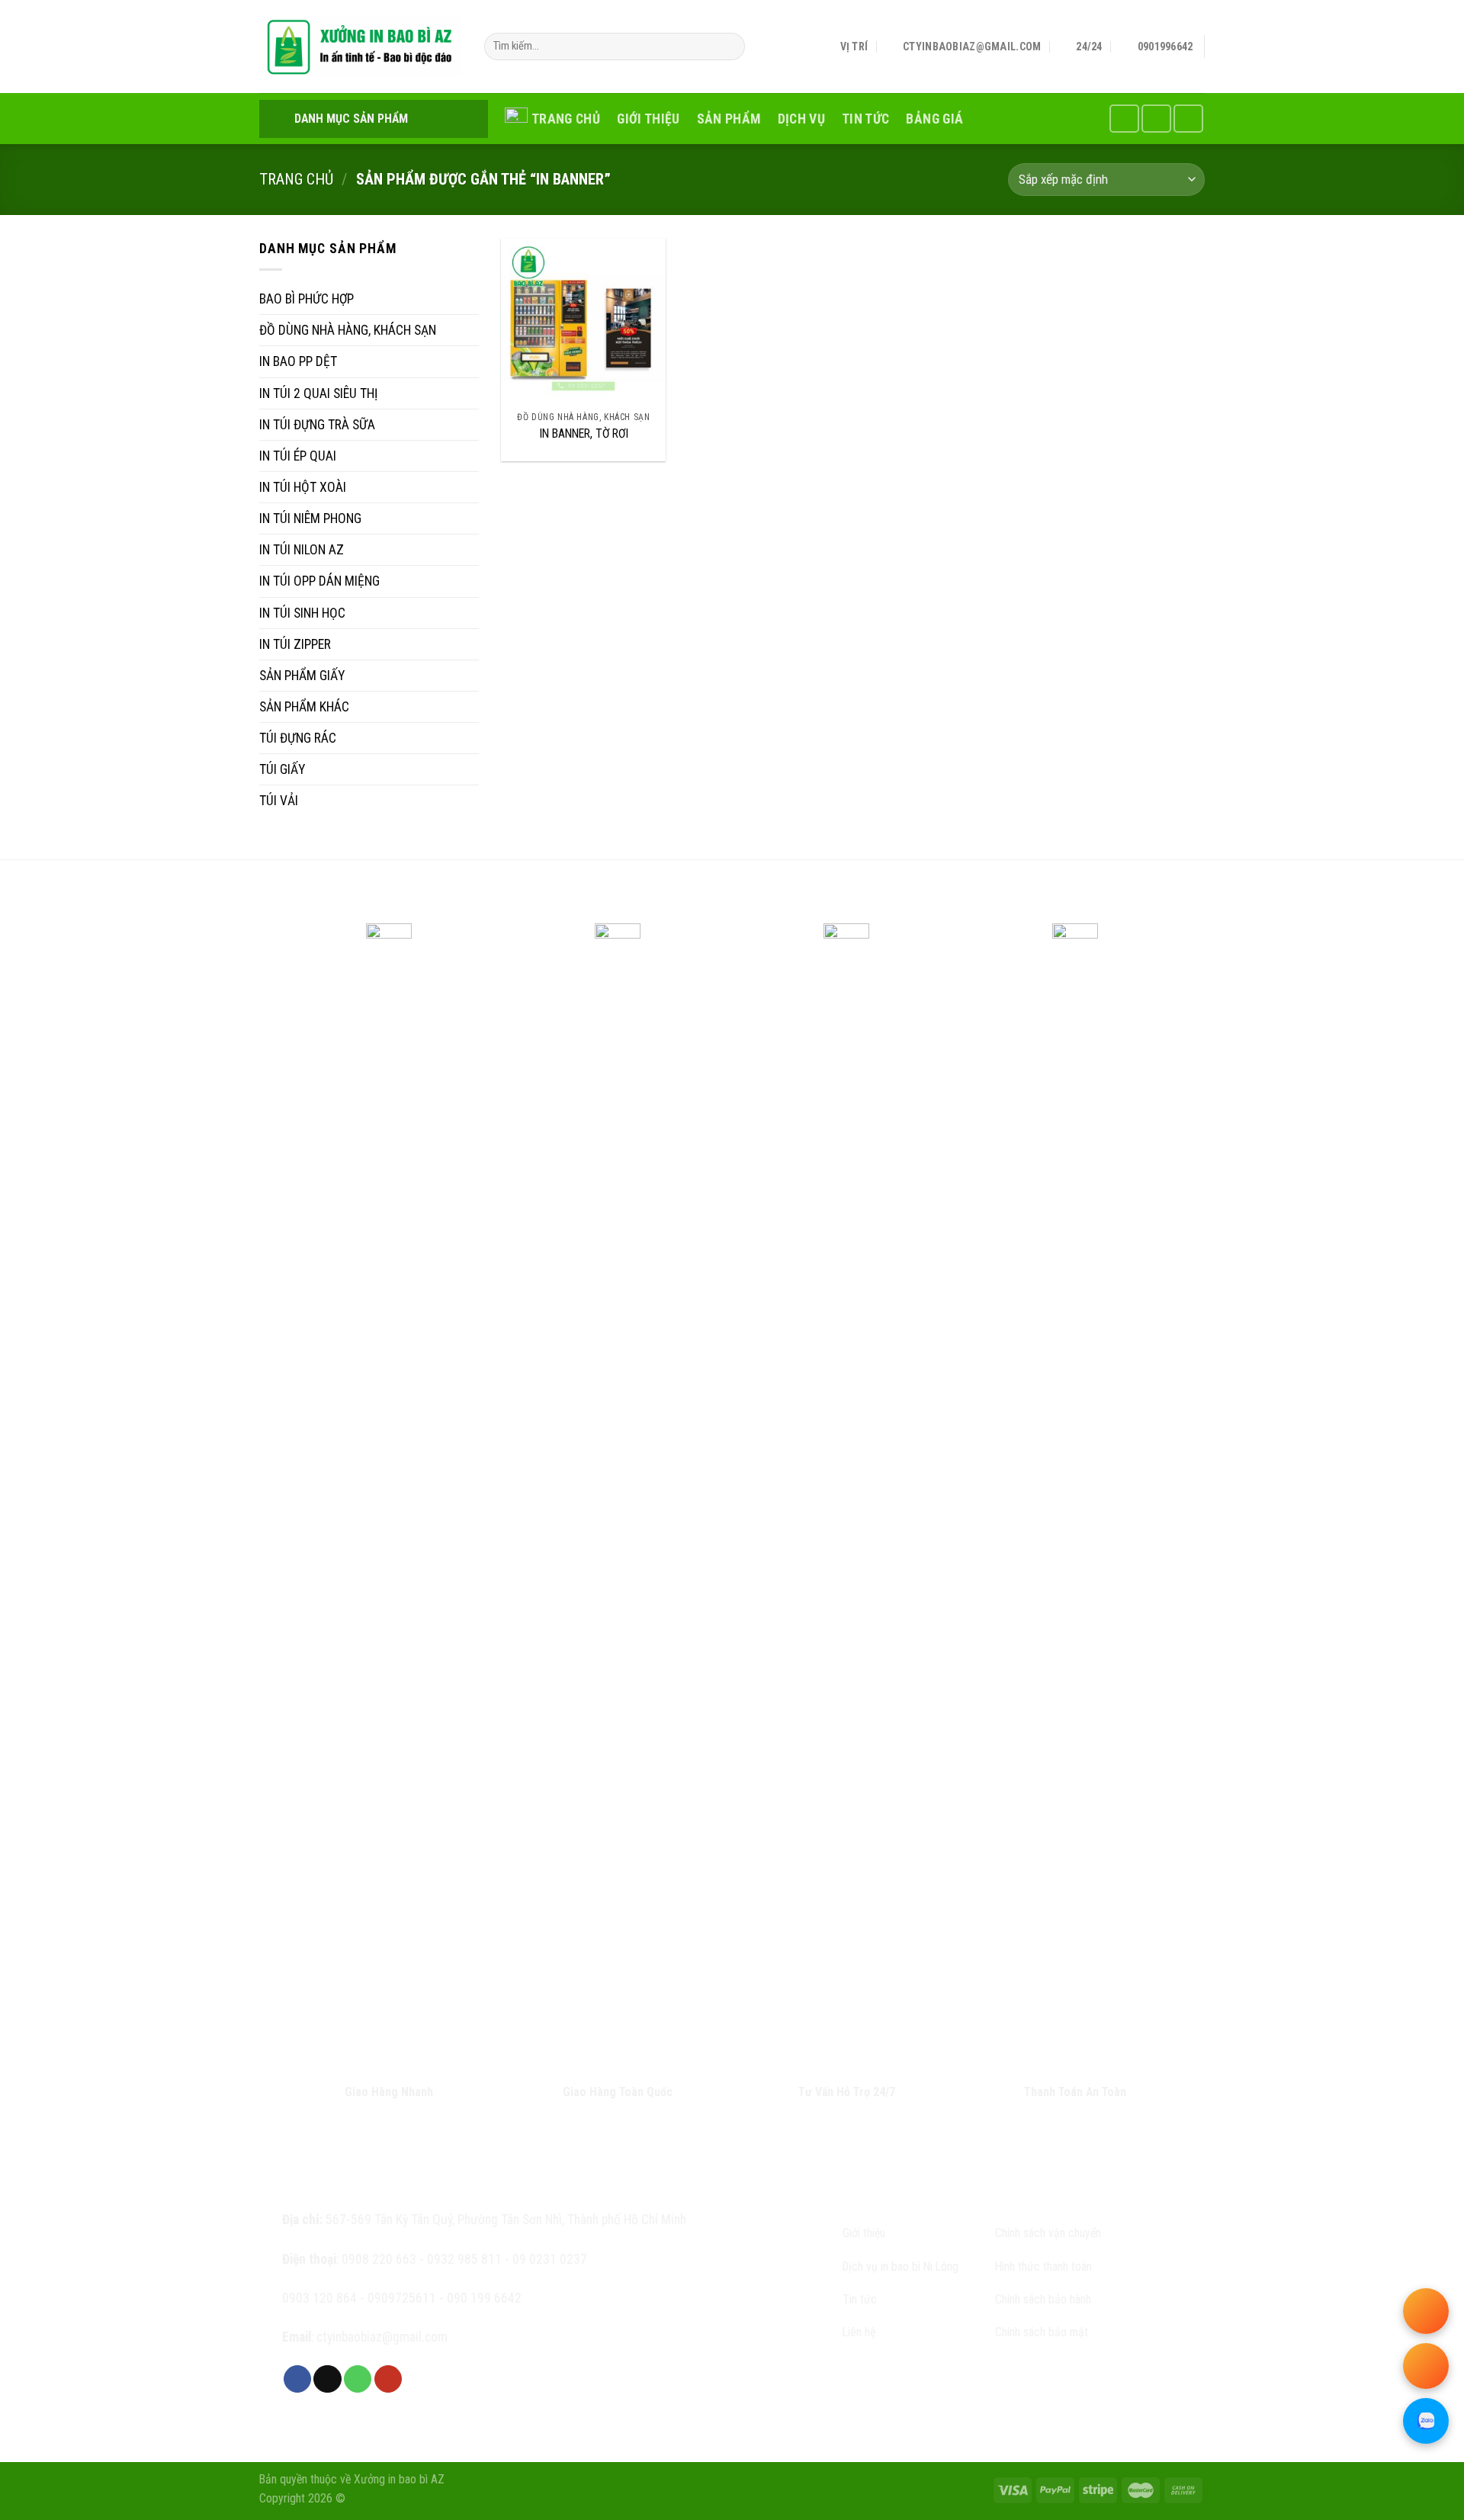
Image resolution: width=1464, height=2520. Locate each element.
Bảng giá (934, 119)
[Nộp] (729, 47)
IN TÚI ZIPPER (295, 644)
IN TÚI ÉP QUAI (298, 456)
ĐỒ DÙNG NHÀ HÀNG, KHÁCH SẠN (348, 330)
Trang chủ (566, 119)
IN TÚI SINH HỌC (302, 613)
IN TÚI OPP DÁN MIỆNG (319, 581)
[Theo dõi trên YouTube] (1188, 118)
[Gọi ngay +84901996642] (1426, 2311)
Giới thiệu (649, 119)
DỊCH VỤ (801, 119)
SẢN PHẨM (729, 119)
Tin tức (865, 119)
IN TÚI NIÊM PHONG (310, 518)
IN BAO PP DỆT (298, 361)
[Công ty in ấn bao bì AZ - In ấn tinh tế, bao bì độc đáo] (360, 47)
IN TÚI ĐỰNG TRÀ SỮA (317, 425)
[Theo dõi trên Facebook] (1124, 118)
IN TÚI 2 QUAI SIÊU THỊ (318, 393)
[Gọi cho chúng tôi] (1156, 118)
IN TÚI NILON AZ (302, 550)
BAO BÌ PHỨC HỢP (307, 299)
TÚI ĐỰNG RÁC (298, 738)
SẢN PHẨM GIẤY (302, 676)
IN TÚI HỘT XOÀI (303, 487)
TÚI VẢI (279, 801)
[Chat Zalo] (1426, 2421)
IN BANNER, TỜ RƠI (584, 433)
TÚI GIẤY (282, 769)
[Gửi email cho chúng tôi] (327, 2379)
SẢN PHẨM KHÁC (304, 707)
